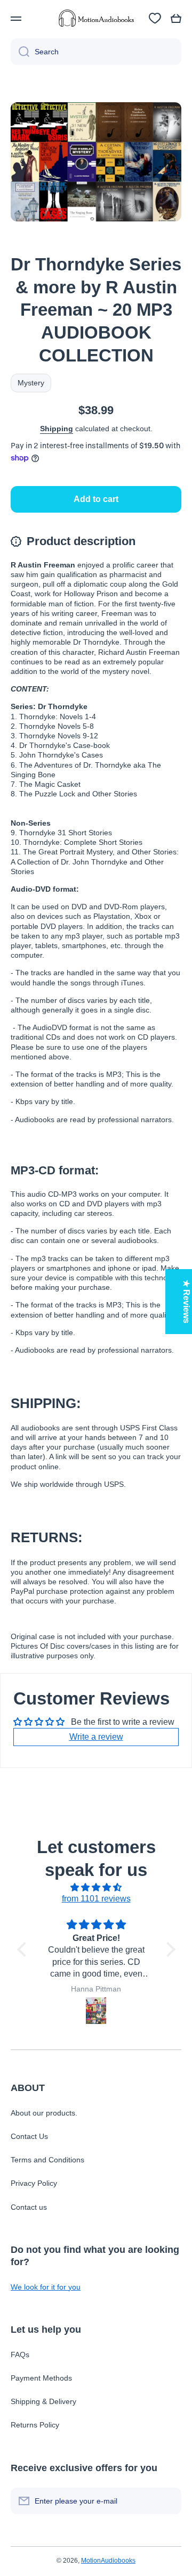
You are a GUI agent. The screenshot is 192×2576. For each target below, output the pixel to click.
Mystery (31, 383)
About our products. (44, 2113)
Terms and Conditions (47, 2160)
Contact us (29, 2207)
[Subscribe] (168, 2501)
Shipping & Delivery (43, 2401)
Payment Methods (41, 2378)
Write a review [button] (96, 1737)
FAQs (20, 2355)
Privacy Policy (34, 2183)
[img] (96, 1888)
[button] (176, 19)
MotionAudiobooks (108, 2561)
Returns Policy (35, 2425)
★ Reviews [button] (186, 1302)
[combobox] (96, 52)
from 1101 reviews (96, 1899)
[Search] (20, 52)
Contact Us (29, 2136)
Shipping (57, 429)
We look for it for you (46, 2287)
